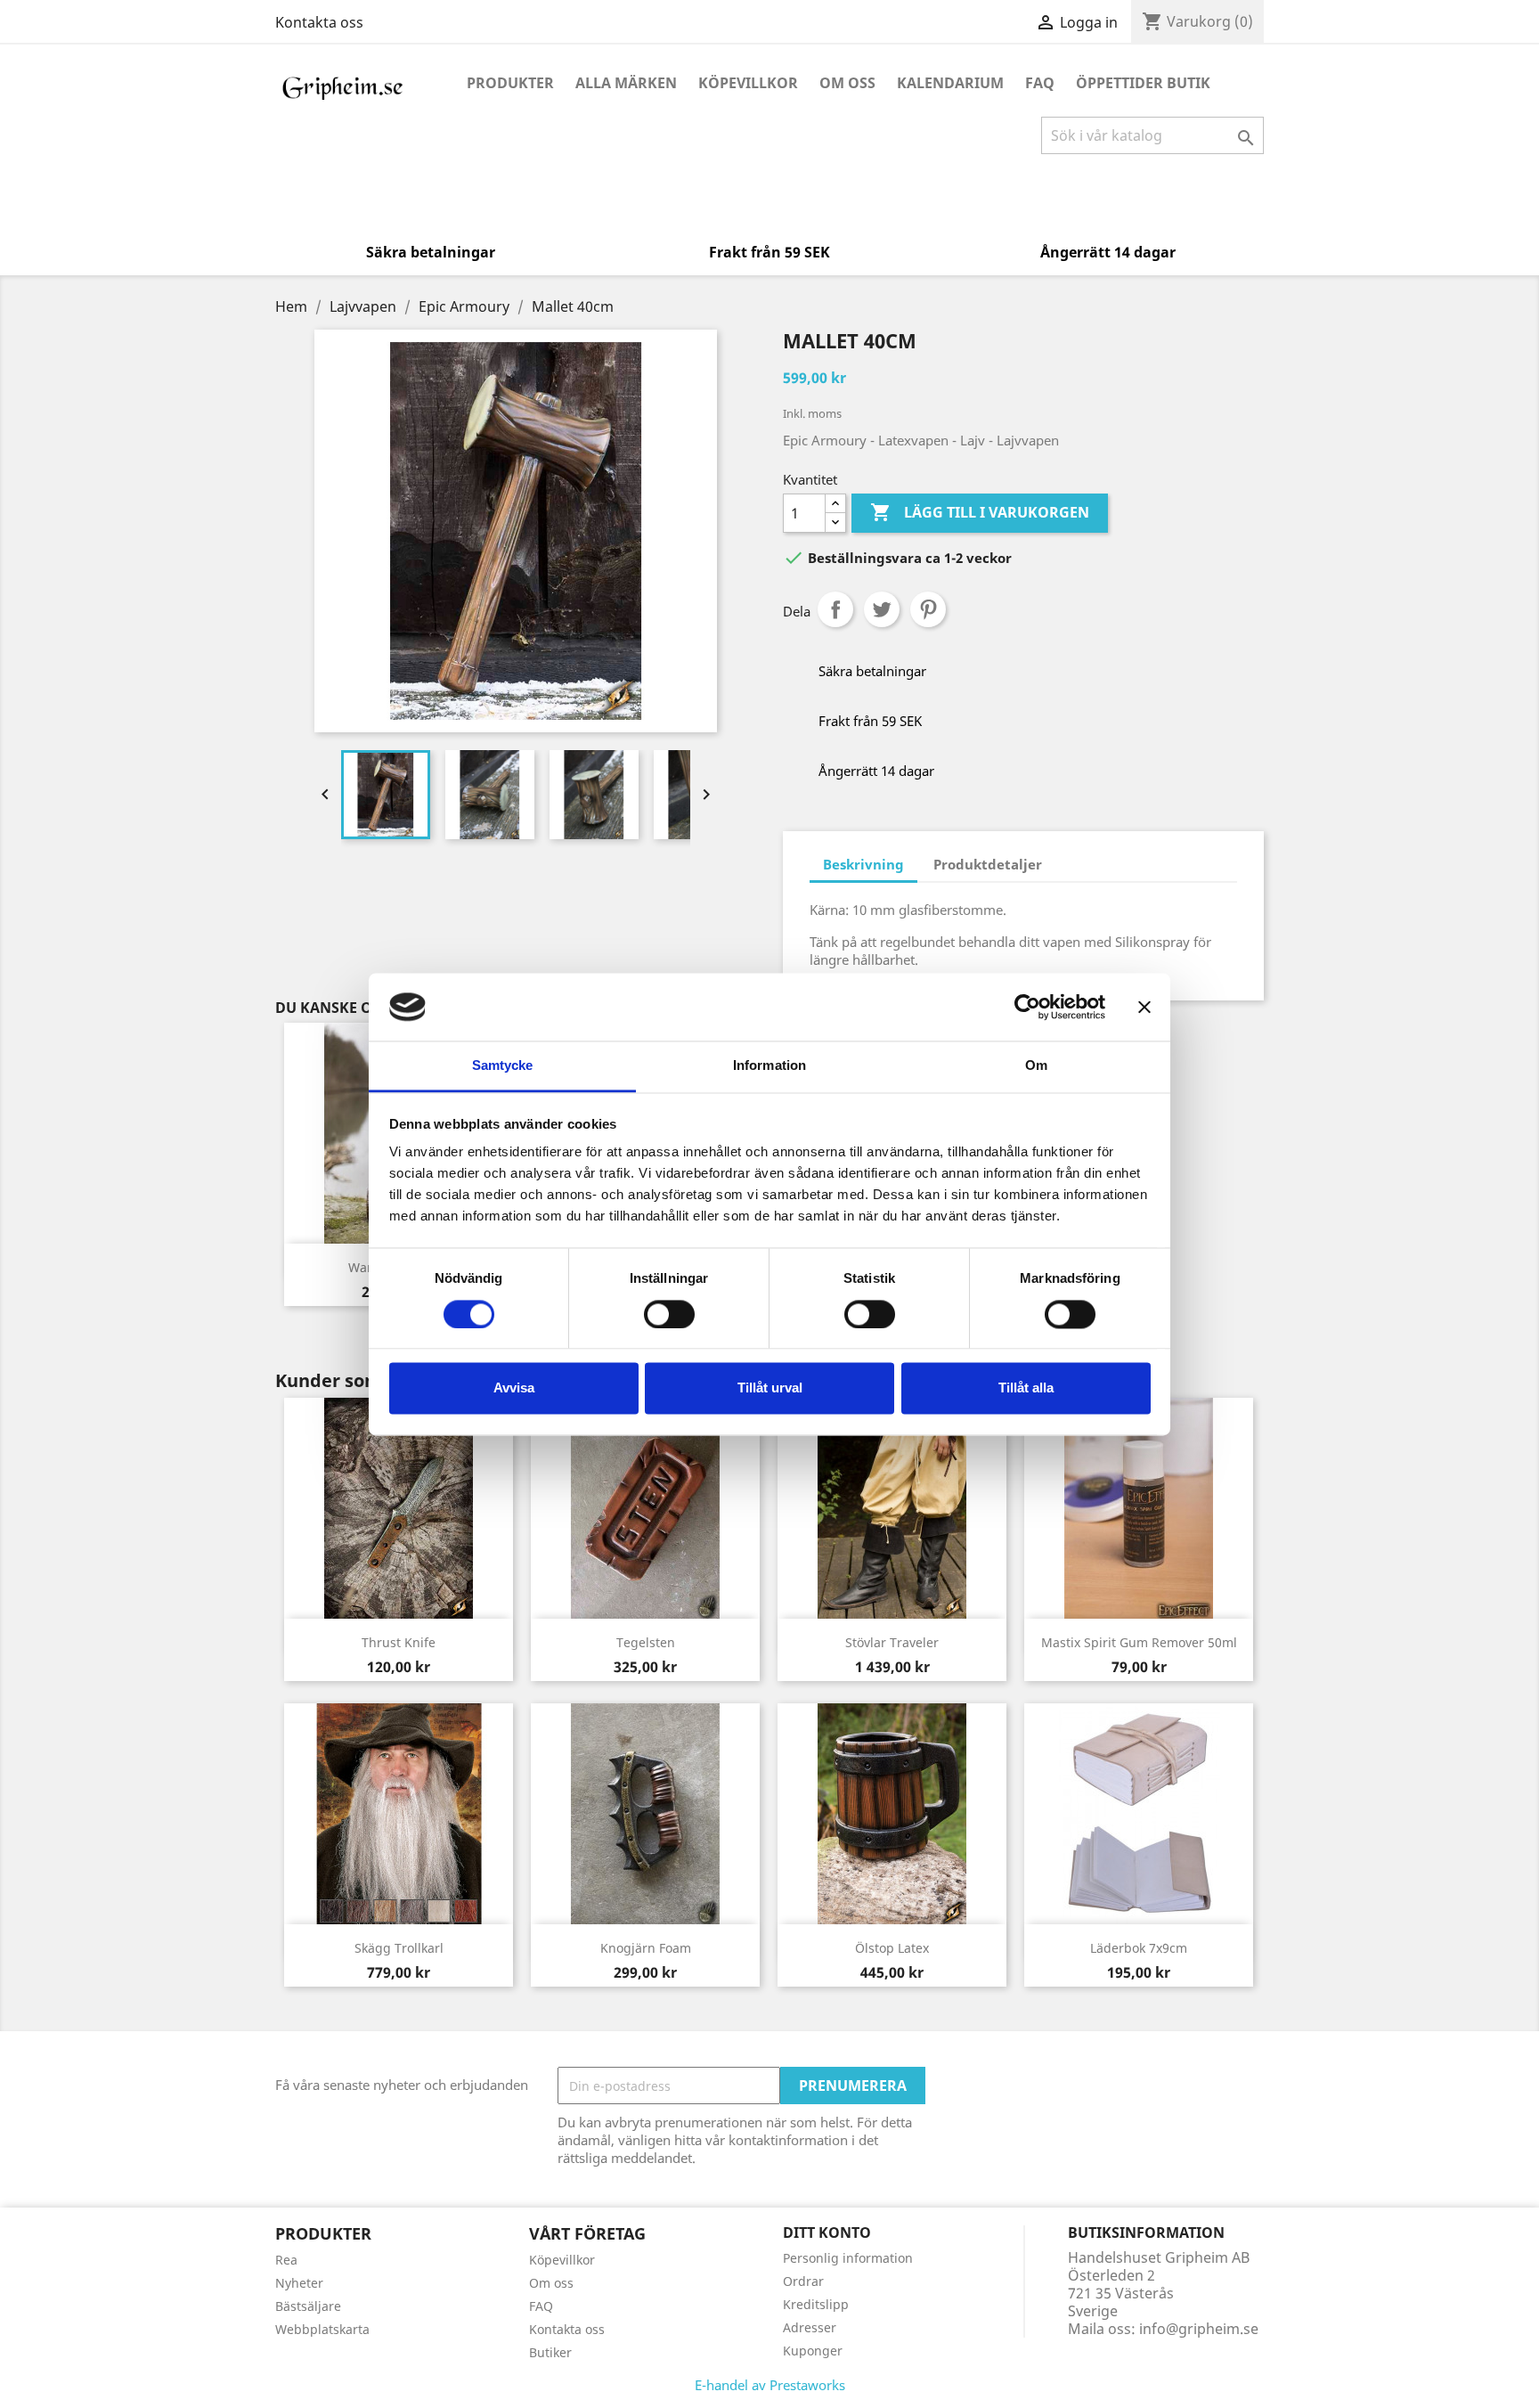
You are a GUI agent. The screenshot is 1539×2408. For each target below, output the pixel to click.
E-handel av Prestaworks (770, 2385)
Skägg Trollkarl (399, 1948)
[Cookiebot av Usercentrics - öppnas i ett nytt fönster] (1027, 1007)
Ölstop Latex (892, 1948)
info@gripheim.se (1199, 2329)
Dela (835, 609)
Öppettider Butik (1143, 83)
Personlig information (848, 2258)
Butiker (550, 2352)
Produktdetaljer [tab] (988, 864)
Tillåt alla (1026, 1388)
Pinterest (928, 609)
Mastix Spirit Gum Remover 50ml (1139, 1642)
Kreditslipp (816, 2304)
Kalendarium (950, 83)
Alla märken (626, 83)
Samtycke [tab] (503, 1066)
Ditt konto (827, 2233)
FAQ (1040, 83)
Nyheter (299, 2283)
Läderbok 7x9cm (1139, 1948)
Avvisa (514, 1388)
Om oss (847, 83)
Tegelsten (646, 1642)
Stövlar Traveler (892, 1642)
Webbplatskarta (322, 2329)
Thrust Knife (399, 1642)
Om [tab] (1036, 1066)
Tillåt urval (770, 1388)
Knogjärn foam (646, 1948)
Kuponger (813, 2351)
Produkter (510, 83)
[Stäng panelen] (1144, 1007)
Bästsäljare (308, 2306)
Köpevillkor (748, 83)
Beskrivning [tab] (863, 864)
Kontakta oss (319, 22)
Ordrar (803, 2281)
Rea (286, 2260)
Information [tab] (769, 1066)
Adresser (810, 2327)
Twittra (882, 609)
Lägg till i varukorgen (980, 512)
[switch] (669, 1314)
